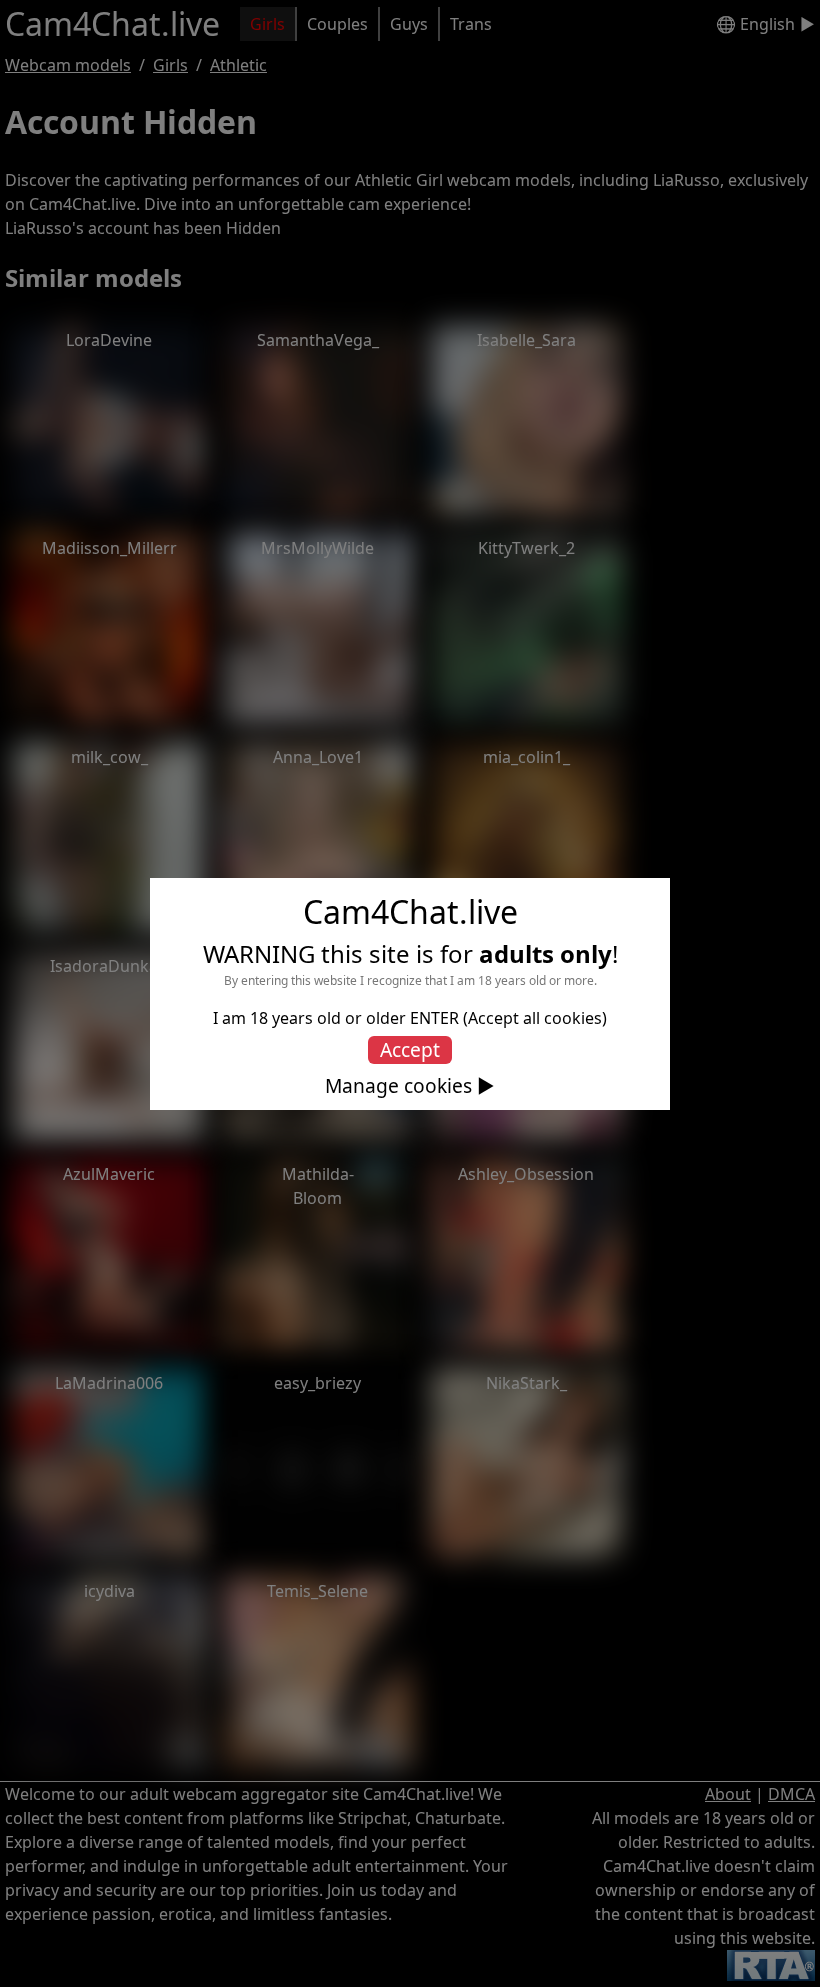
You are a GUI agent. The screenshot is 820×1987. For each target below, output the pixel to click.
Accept (410, 1049)
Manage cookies (398, 1086)
